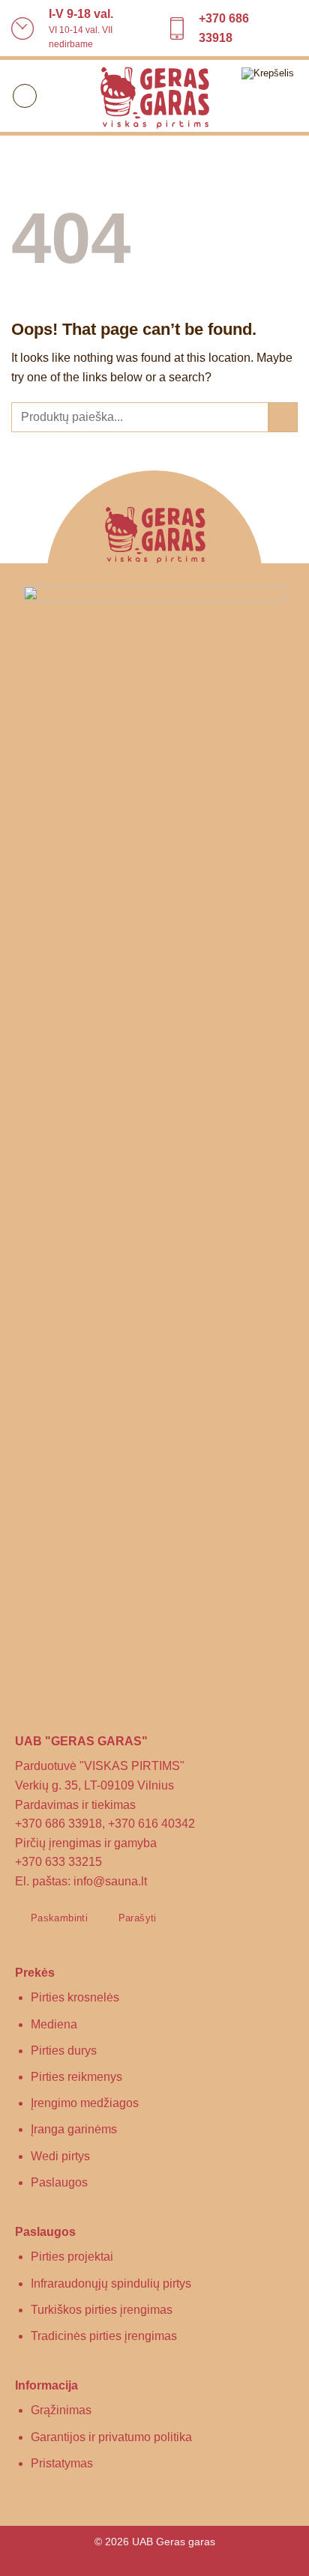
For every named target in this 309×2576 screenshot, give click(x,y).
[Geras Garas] (155, 96)
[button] (25, 96)
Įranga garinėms (74, 2129)
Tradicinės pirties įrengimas (104, 2336)
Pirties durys (64, 2051)
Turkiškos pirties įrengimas (102, 2310)
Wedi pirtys (60, 2156)
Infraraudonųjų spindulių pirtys (111, 2283)
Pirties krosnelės (75, 1997)
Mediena (54, 2024)
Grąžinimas (61, 2410)
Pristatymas (62, 2463)
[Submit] (283, 417)
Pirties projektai (72, 2257)
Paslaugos (59, 2182)
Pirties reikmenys (76, 2077)
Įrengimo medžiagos (85, 2103)
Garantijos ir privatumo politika (111, 2437)
